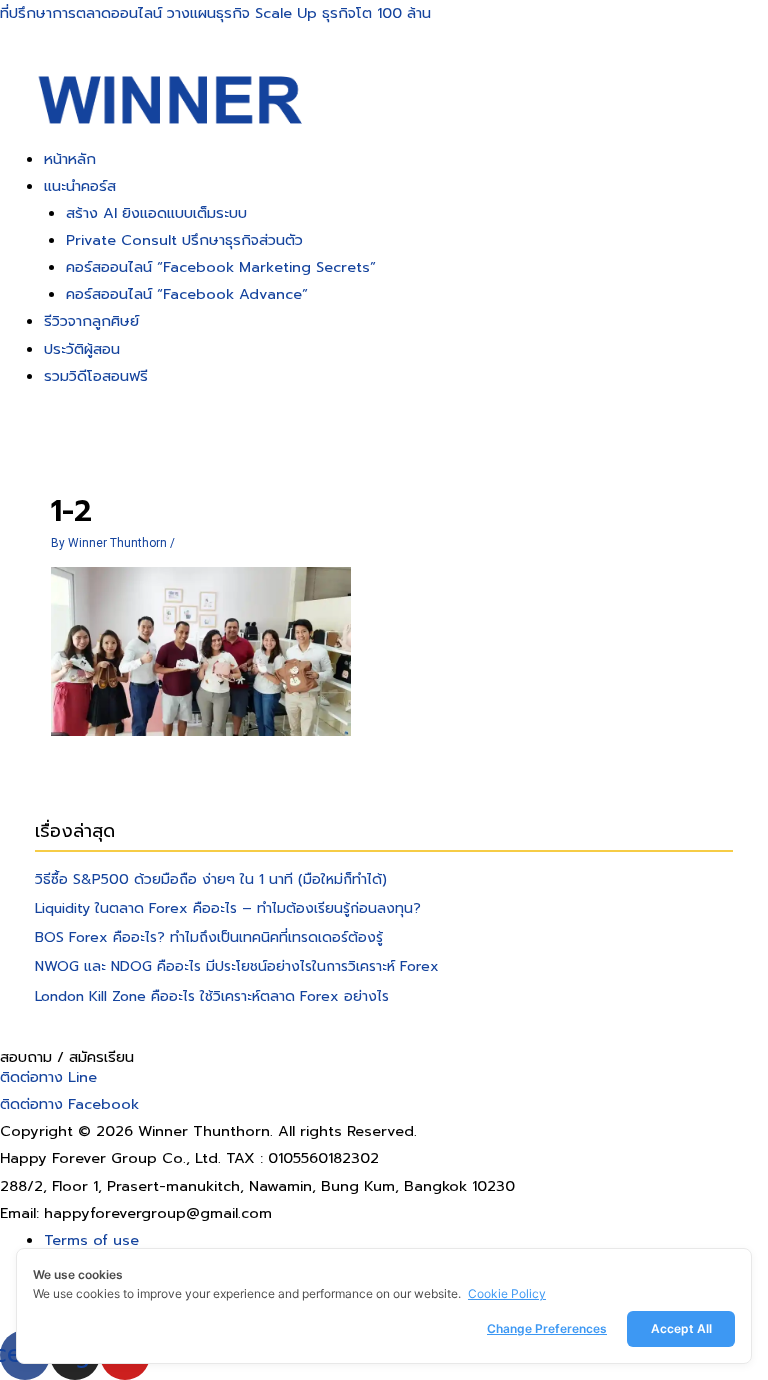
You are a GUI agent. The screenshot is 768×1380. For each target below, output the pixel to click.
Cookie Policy (507, 1293)
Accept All (681, 1328)
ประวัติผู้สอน (82, 349)
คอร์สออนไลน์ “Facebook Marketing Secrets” (221, 267)
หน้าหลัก (70, 159)
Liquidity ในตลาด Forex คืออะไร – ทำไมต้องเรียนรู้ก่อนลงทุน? (228, 908)
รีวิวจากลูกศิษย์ (91, 321)
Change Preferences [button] (547, 1328)
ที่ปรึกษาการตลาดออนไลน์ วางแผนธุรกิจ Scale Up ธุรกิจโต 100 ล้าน (215, 13)
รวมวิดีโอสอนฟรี (96, 376)
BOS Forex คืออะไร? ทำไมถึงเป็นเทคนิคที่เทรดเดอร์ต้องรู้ (209, 937)
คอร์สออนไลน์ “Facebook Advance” (187, 294)
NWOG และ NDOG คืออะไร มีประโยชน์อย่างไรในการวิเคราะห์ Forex (237, 966)
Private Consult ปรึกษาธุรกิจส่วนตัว (184, 240)
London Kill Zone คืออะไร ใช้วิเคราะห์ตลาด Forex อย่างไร (212, 996)
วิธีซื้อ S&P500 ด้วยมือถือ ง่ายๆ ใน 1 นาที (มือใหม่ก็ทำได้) (211, 879)
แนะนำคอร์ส (80, 186)
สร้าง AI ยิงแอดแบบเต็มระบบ (156, 213)
